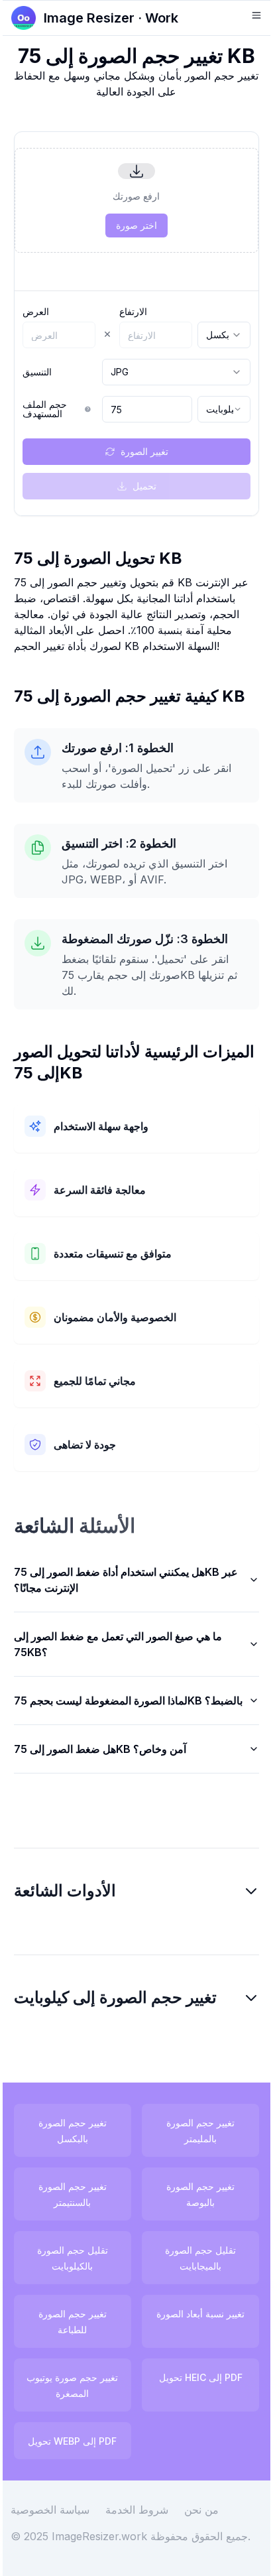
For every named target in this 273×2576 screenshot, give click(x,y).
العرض (36, 312)
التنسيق (37, 372)
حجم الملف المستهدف (45, 409)
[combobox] (224, 335)
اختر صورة (136, 225)
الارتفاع (133, 312)
